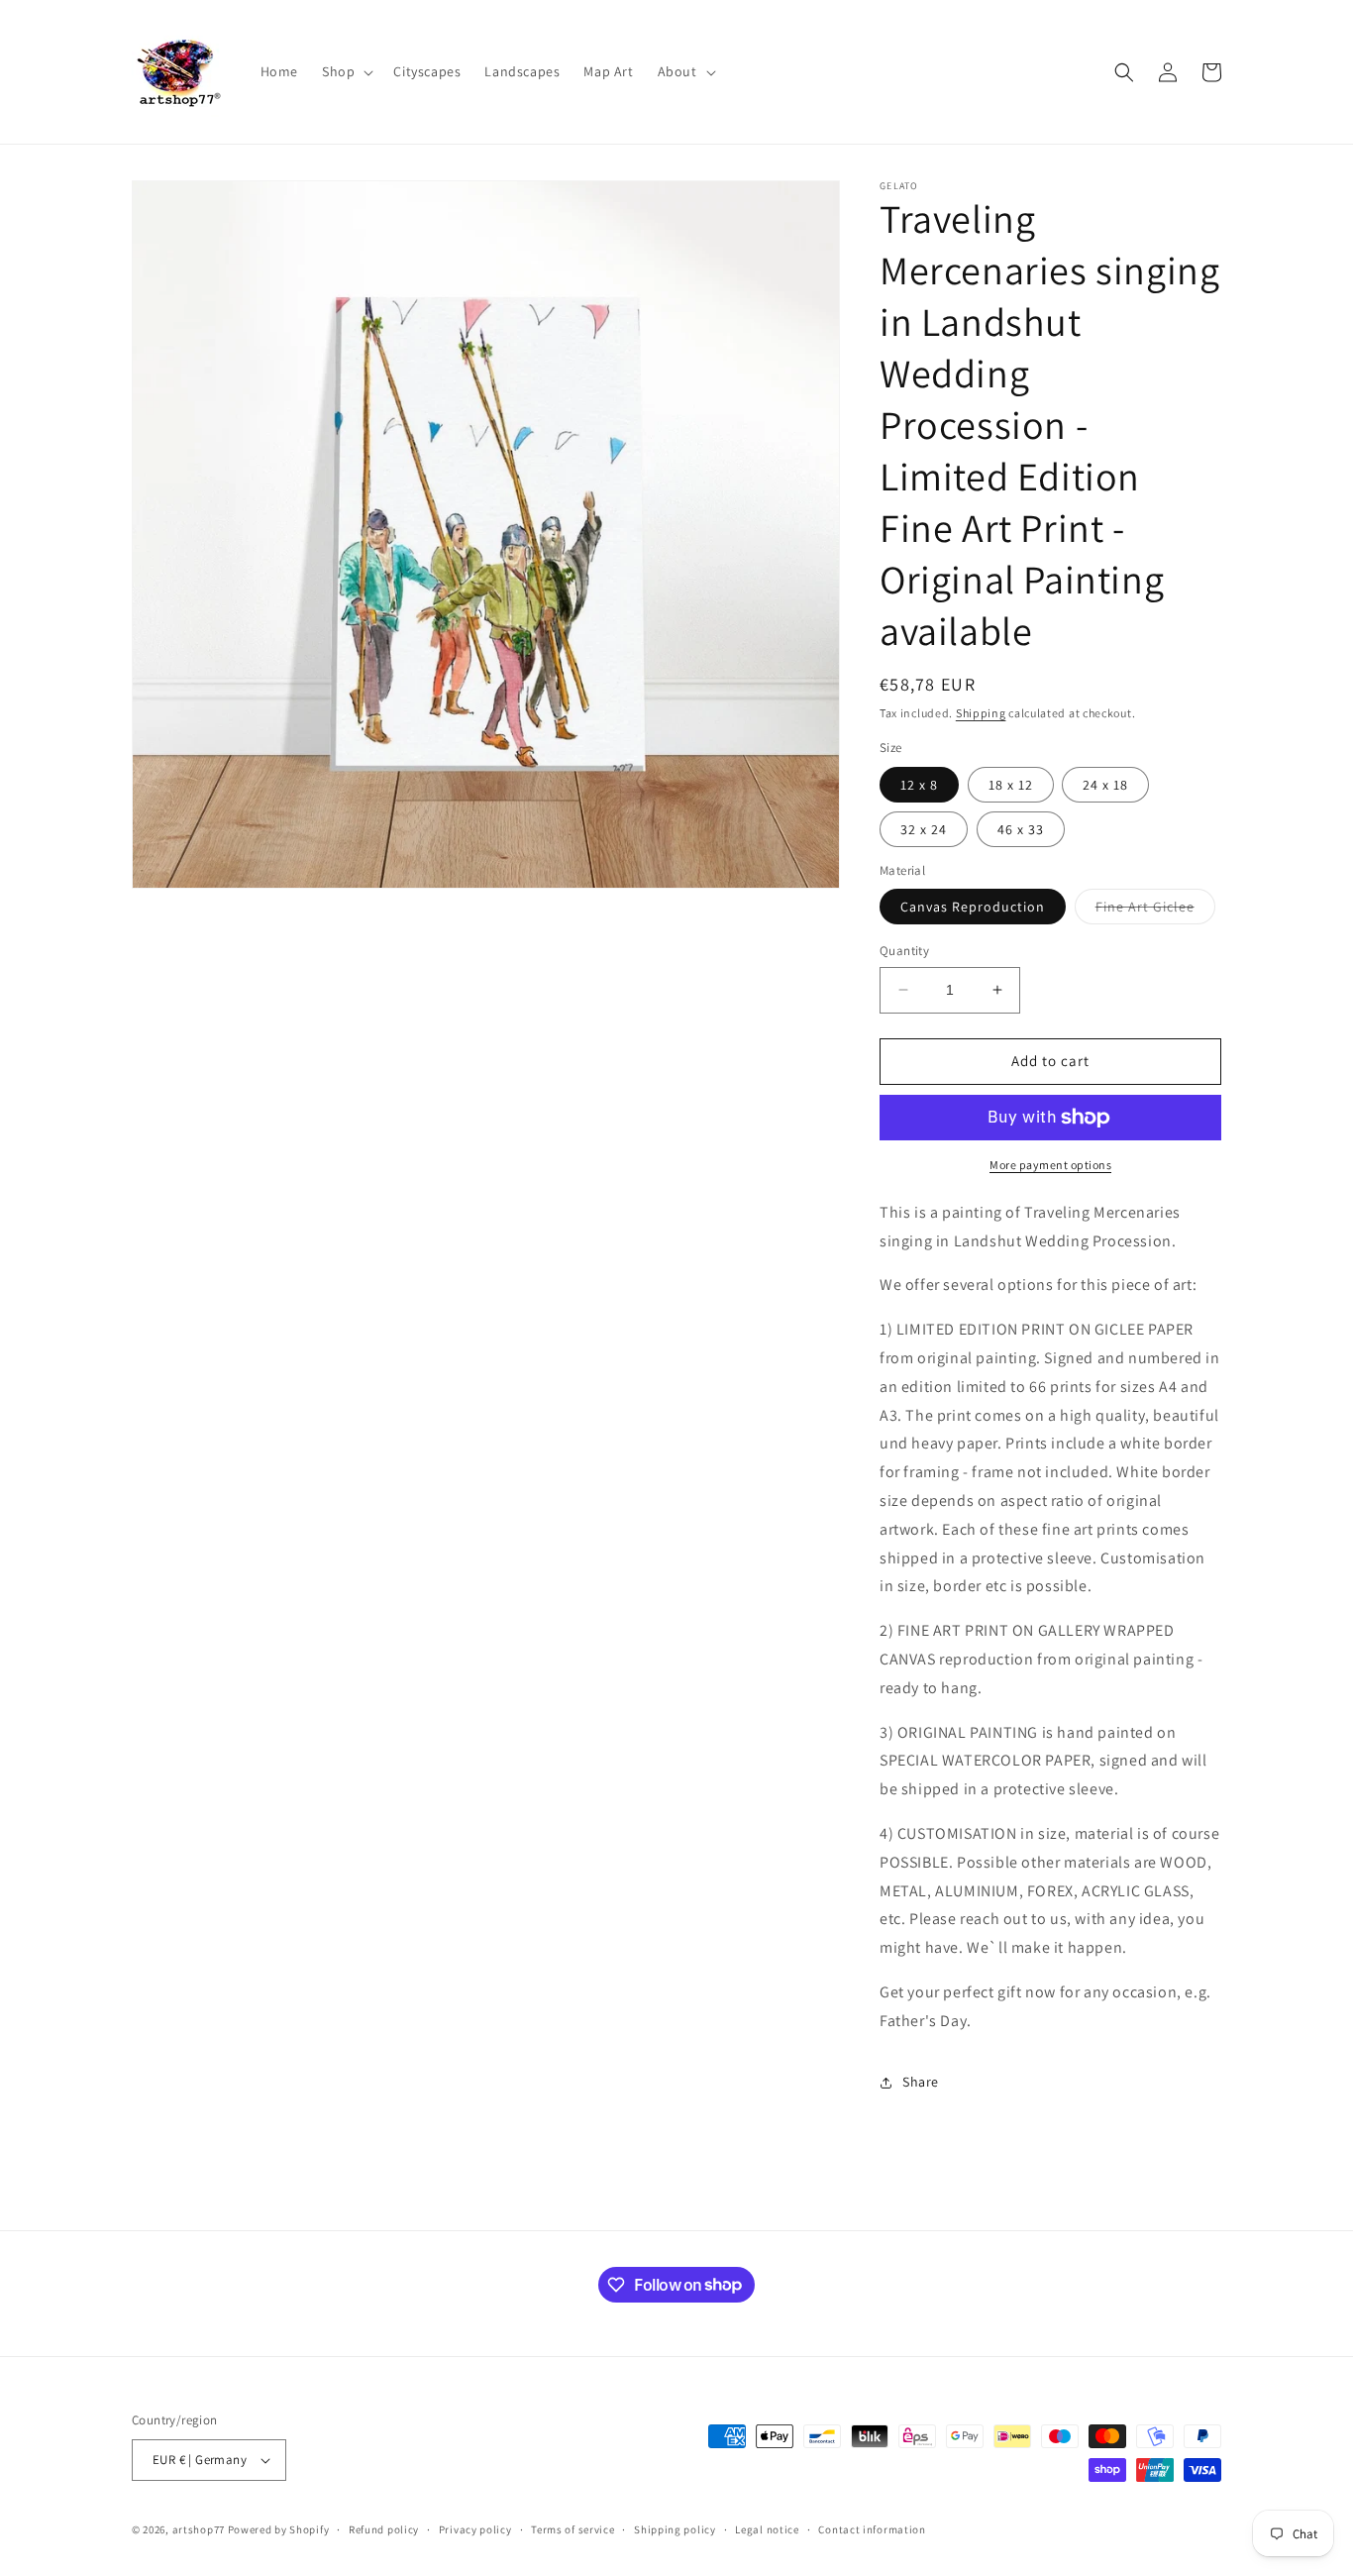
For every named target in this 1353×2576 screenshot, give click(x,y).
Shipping (981, 713)
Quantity (904, 951)
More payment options (1050, 1165)
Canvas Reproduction (973, 907)
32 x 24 (924, 829)
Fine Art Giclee (1155, 911)
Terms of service (572, 2529)
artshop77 (199, 2529)
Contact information (872, 2529)
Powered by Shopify (279, 2529)
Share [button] (921, 2082)
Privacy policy (475, 2529)
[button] (346, 71)
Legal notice (767, 2529)
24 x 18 (1105, 785)
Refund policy (384, 2529)
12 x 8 (919, 785)
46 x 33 (1021, 829)
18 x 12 (1011, 785)
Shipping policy (675, 2529)
